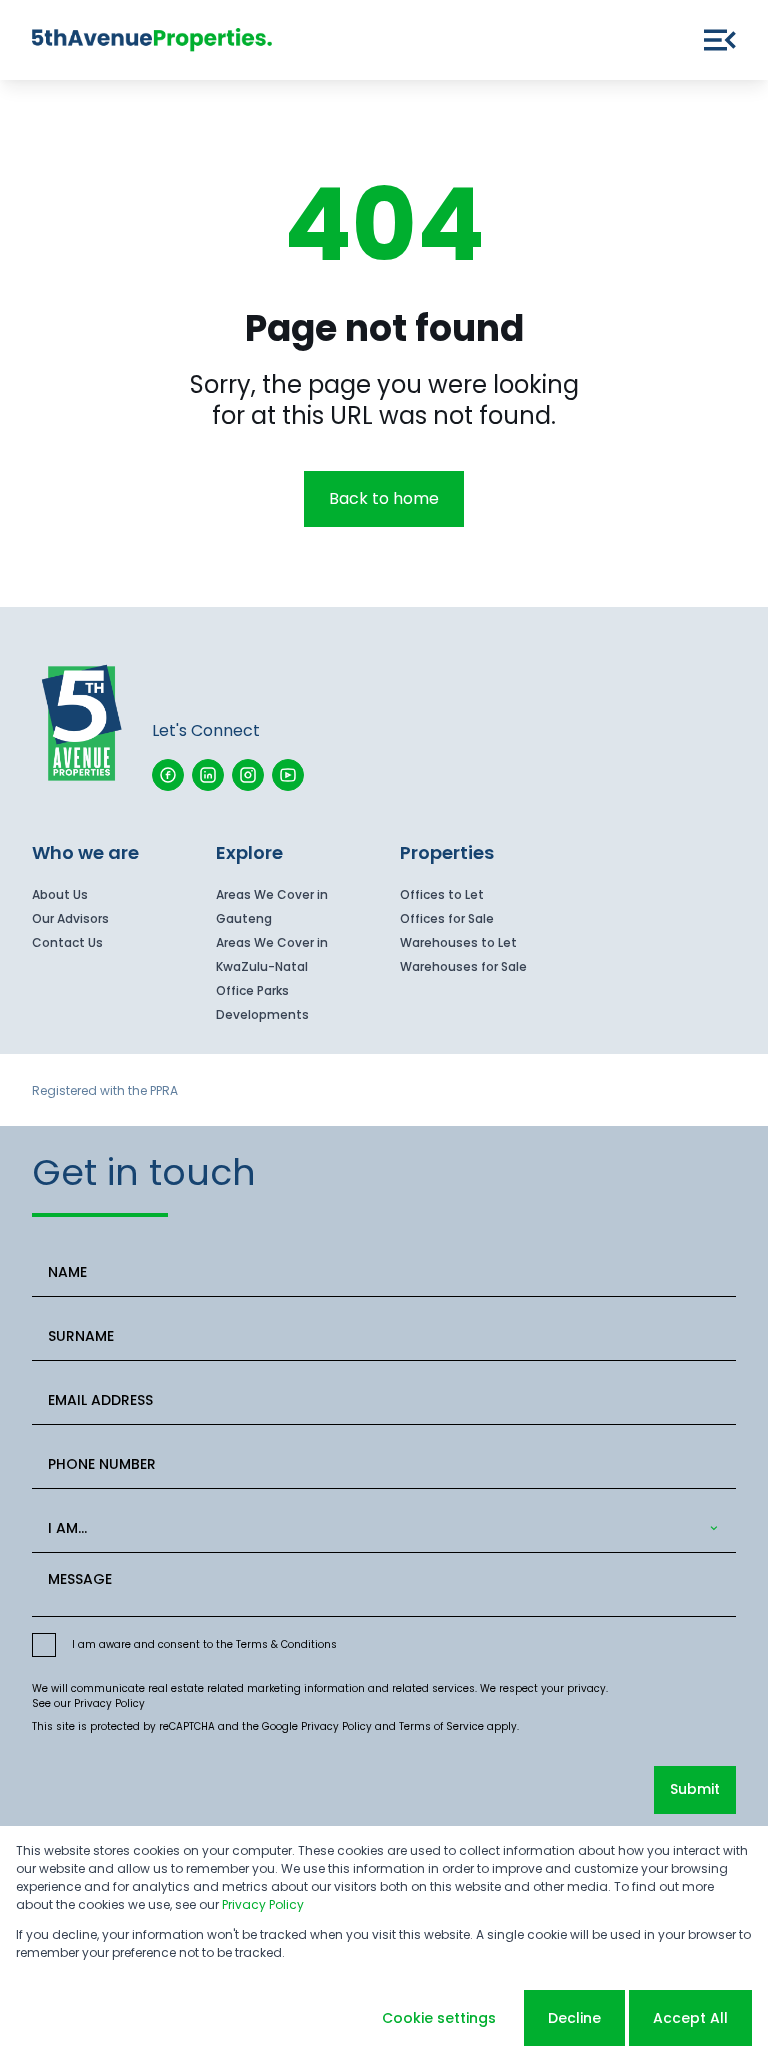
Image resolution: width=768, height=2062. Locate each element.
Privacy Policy (109, 1703)
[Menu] (720, 40)
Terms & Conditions (286, 1644)
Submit (695, 1789)
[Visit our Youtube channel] (288, 775)
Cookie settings (439, 2018)
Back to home (384, 498)
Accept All (690, 2018)
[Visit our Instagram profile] (248, 775)
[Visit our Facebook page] (168, 775)
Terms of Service (441, 1726)
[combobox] (380, 1528)
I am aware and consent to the (204, 1644)
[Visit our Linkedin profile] (208, 775)
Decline (574, 2018)
